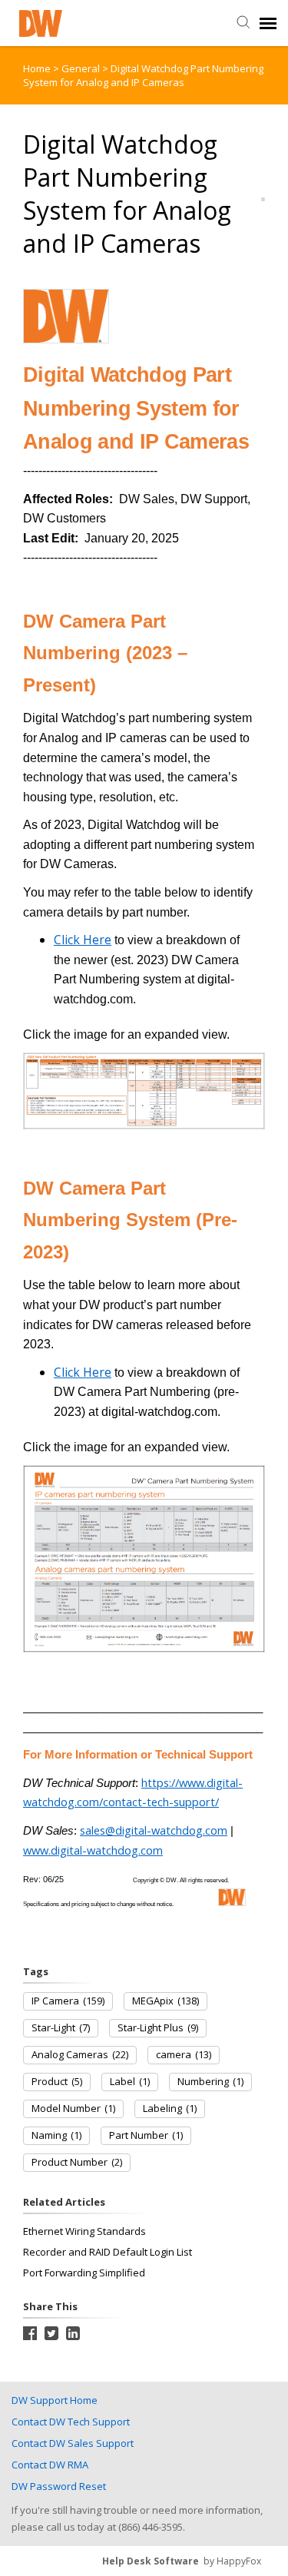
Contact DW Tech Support (71, 2422)
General (82, 68)
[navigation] (268, 23)
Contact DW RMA (50, 2465)
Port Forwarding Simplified (84, 2273)
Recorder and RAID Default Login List (108, 2252)
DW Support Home (55, 2400)
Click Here (83, 940)
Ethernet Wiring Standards (84, 2231)
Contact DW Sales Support (73, 2443)
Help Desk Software (151, 2561)
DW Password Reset (59, 2486)
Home (37, 68)
